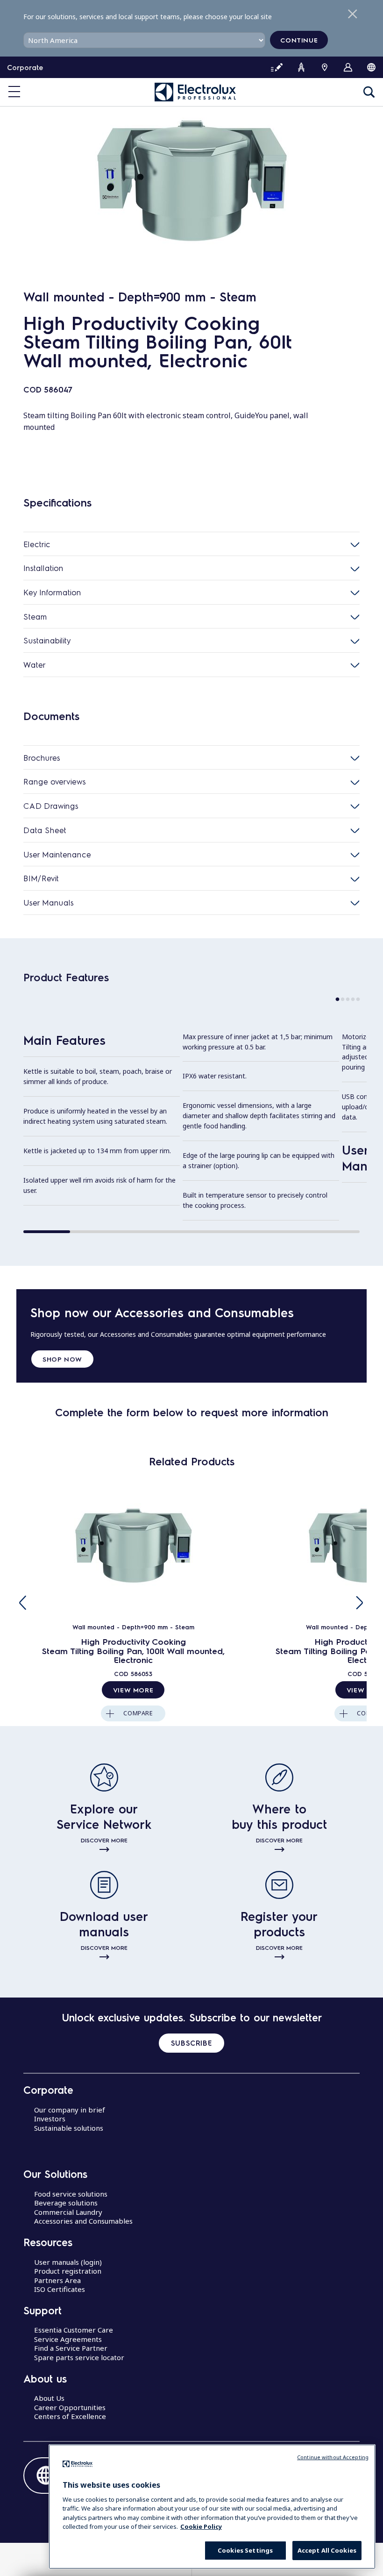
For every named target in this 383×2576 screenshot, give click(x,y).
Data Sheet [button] (45, 830)
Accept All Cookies (327, 2550)
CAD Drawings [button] (51, 806)
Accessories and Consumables (83, 2221)
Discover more (104, 1840)
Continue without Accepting (333, 2457)
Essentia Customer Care (74, 2330)
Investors (50, 2119)
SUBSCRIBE (191, 2043)
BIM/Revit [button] (41, 878)
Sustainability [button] (47, 640)
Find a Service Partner (71, 2348)
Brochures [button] (42, 757)
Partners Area (57, 2280)
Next (360, 1602)
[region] (212, 2507)
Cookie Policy (201, 2526)
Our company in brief (70, 2110)
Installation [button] (43, 568)
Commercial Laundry (68, 2212)
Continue (299, 40)
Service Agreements (68, 2339)
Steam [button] (35, 616)
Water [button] (35, 664)
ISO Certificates (60, 2289)
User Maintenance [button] (57, 854)
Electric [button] (37, 544)
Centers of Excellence (70, 2416)
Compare (138, 1713)
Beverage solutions (66, 2203)
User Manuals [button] (49, 902)
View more (133, 1690)
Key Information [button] (52, 592)
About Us (49, 2398)
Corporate (25, 67)
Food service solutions (71, 2194)
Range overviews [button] (55, 781)
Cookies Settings (245, 2550)
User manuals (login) (68, 2262)
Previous (23, 1602)
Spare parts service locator (79, 2357)
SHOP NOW (62, 1359)
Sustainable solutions (69, 2128)
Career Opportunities (70, 2407)
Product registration (68, 2271)
